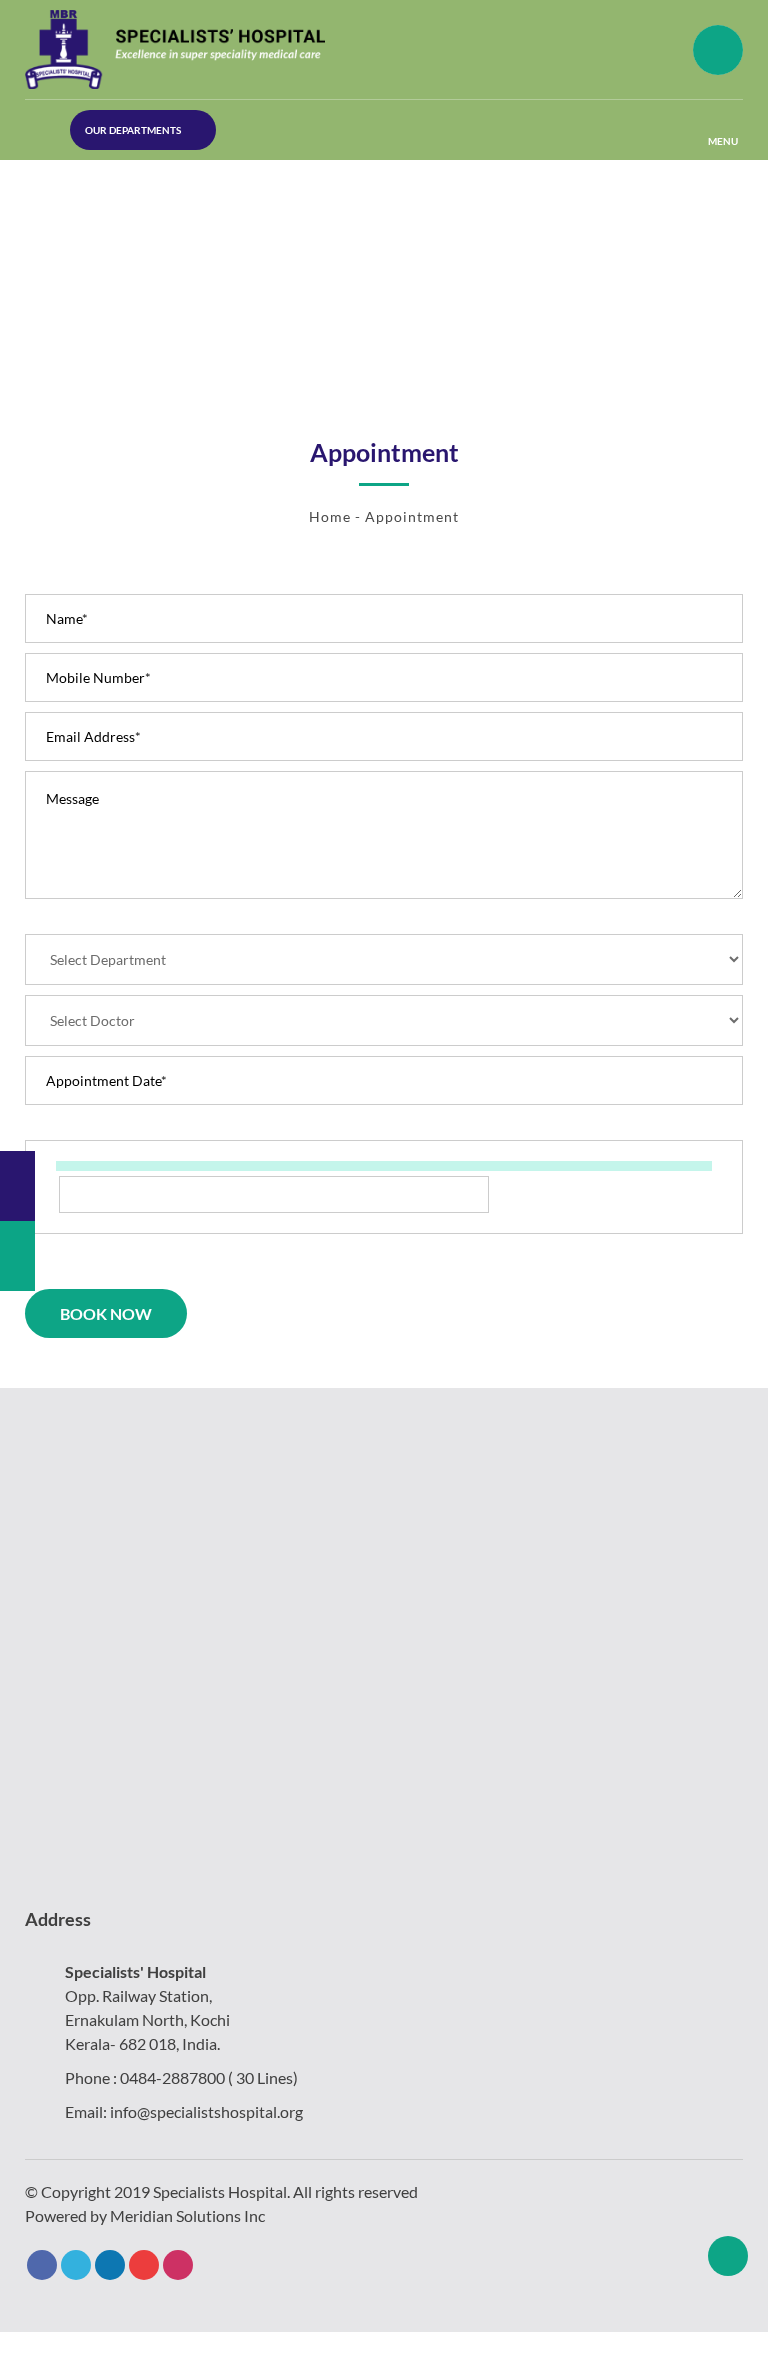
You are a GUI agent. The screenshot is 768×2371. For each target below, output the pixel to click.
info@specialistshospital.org (206, 2111)
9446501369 (80, 210)
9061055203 (80, 254)
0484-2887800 (172, 2077)
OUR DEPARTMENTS (133, 130)
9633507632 (80, 166)
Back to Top (728, 2256)
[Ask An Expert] (17, 1256)
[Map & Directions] (17, 1186)
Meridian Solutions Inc (187, 2215)
